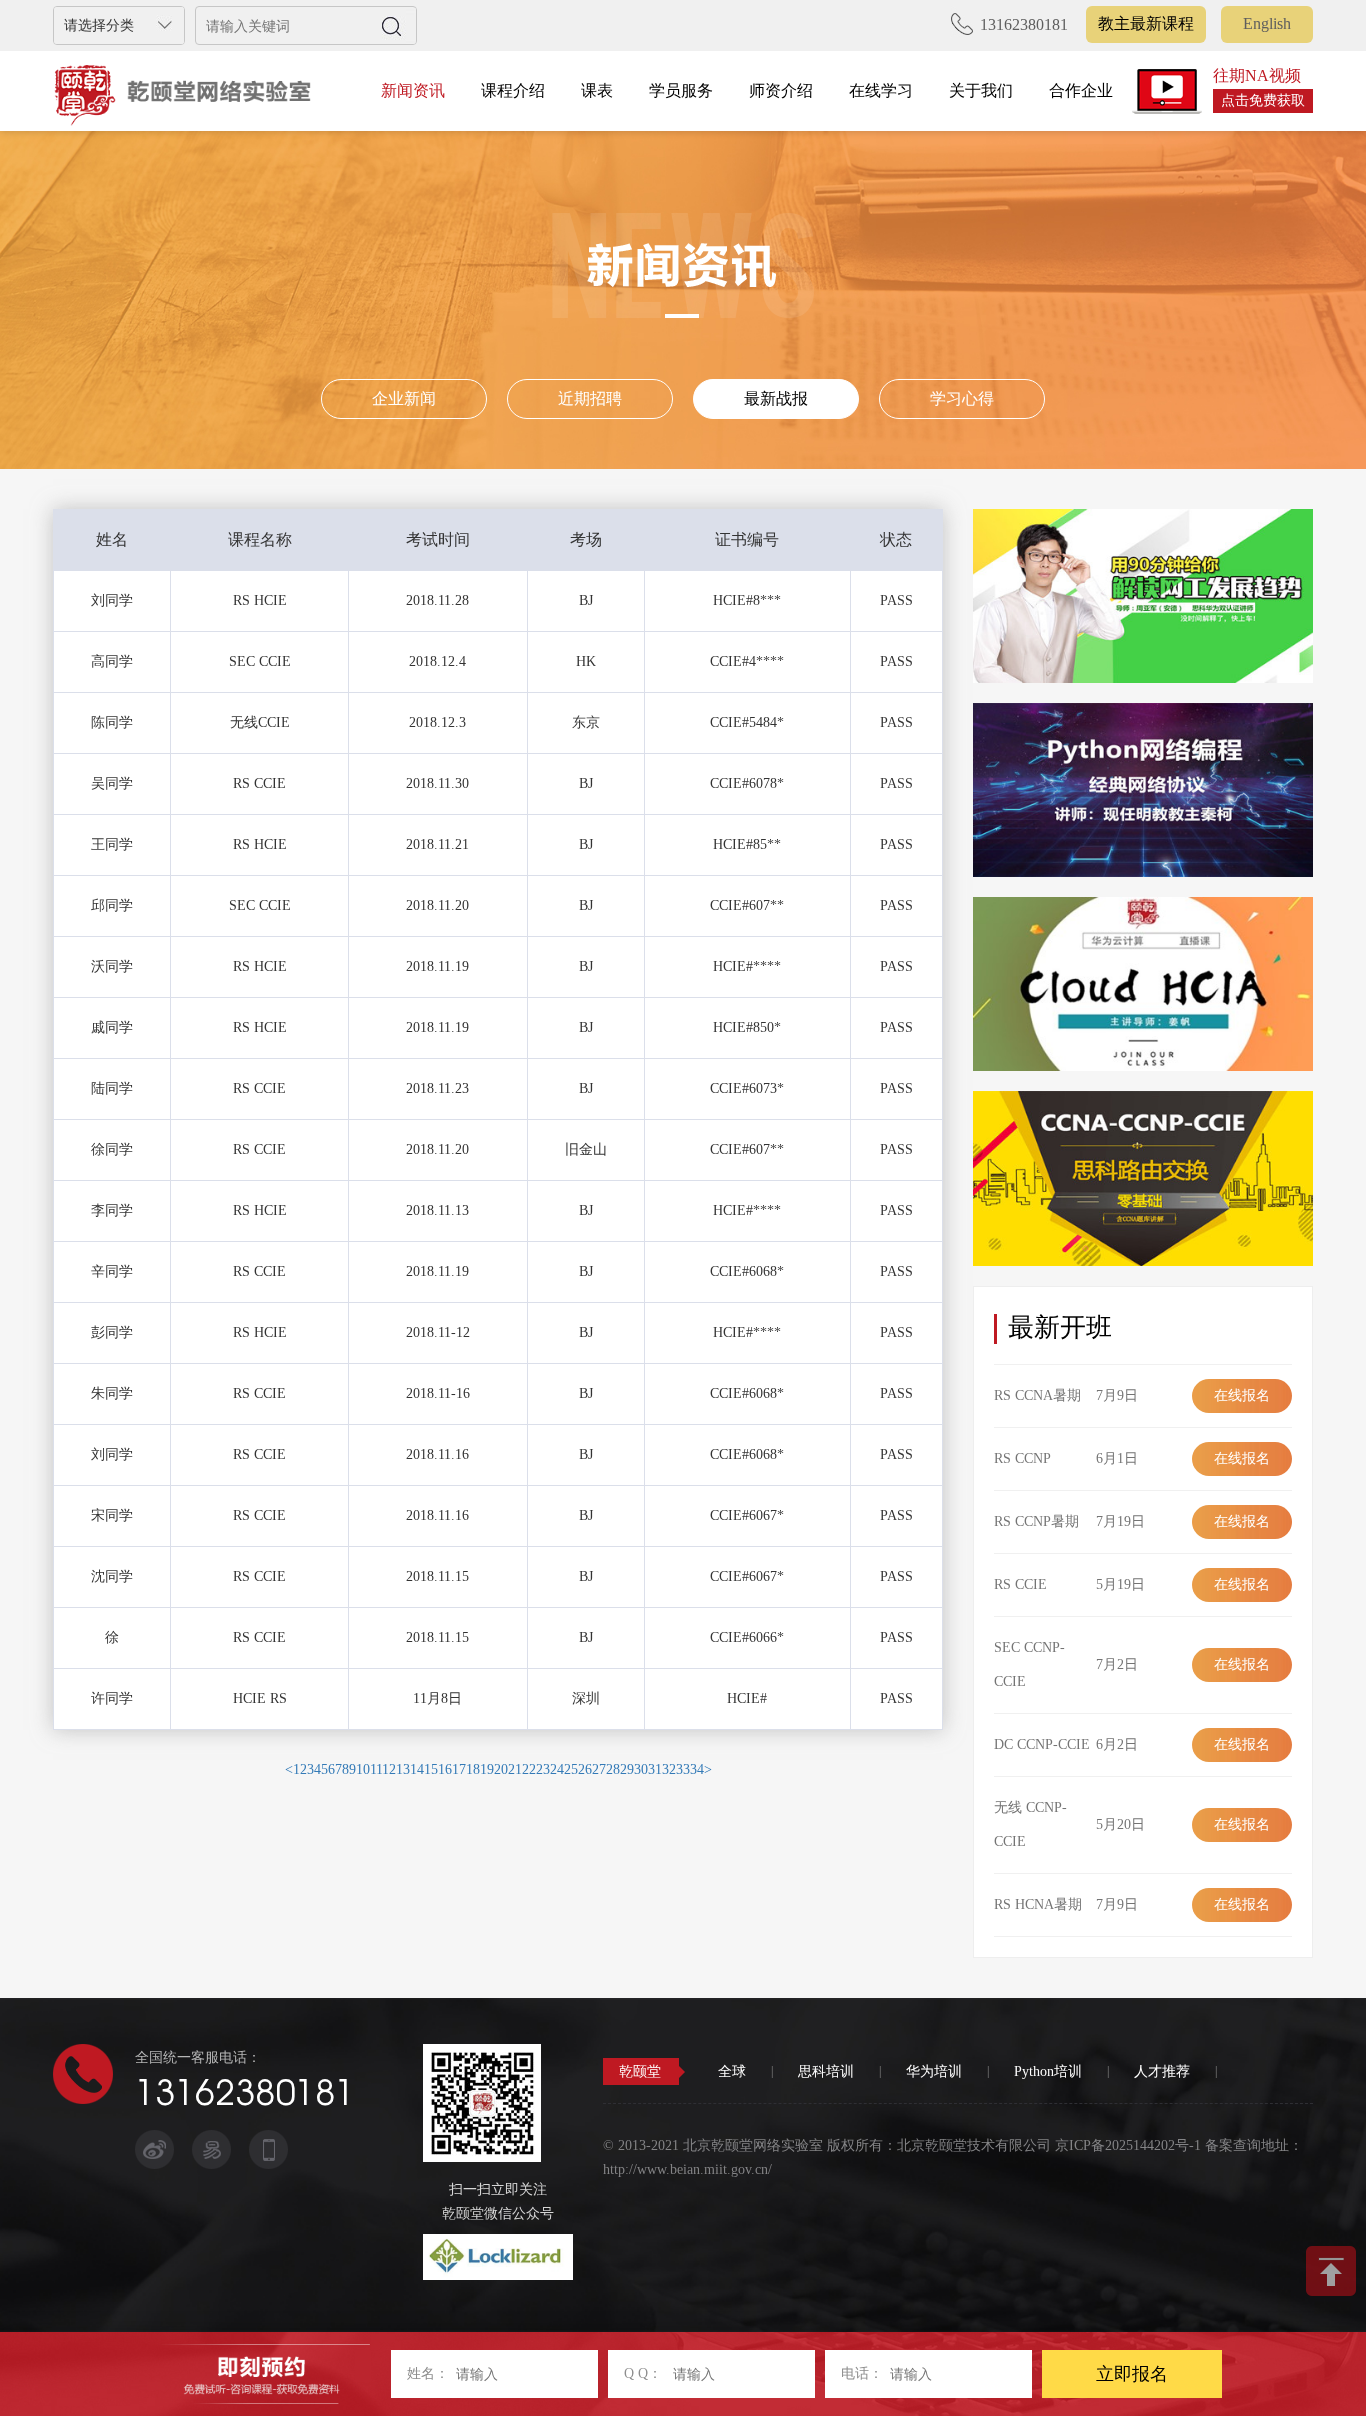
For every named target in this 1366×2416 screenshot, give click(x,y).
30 (641, 1769)
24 (557, 1769)
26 (585, 1769)
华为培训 (934, 2071)
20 (501, 1769)
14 (417, 1769)
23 (543, 1769)
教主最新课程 (1146, 23)
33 (683, 1769)
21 (515, 1769)
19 (487, 1769)
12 (389, 1769)
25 (571, 1769)
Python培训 (1048, 2071)
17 (459, 1769)
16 (445, 1769)
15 (431, 1769)
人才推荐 (1162, 2071)
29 (627, 1769)
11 (376, 1769)
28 (613, 1769)
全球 (732, 2071)
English (1267, 23)
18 (473, 1769)
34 (697, 1769)
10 (363, 1769)
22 (529, 1769)
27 (599, 1769)
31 (655, 1769)
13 (403, 1769)
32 (669, 1769)
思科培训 (826, 2071)
